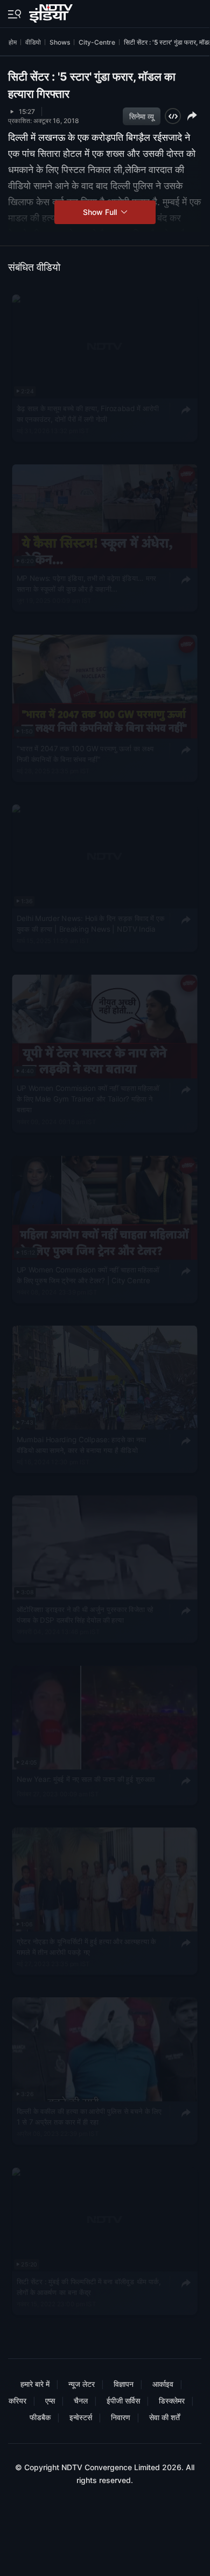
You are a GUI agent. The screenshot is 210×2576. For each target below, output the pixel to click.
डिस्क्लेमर (172, 2401)
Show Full (101, 212)
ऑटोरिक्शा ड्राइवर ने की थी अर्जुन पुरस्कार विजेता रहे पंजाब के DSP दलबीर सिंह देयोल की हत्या (85, 1614)
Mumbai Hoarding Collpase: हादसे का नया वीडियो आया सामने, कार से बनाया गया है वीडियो (81, 1444)
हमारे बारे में (35, 2384)
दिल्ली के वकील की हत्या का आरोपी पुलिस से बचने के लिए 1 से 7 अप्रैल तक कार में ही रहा (89, 2116)
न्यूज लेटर (82, 2384)
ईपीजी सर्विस (123, 2401)
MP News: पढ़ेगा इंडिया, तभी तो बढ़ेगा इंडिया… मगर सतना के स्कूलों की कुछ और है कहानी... (86, 584)
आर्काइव (163, 2384)
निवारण (121, 2417)
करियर (17, 2401)
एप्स (50, 2401)
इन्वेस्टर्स (81, 2417)
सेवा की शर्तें (164, 2417)
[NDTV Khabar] (52, 11)
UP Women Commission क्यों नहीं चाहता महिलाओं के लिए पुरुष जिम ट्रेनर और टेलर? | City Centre (88, 1275)
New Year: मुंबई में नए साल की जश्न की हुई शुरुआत (86, 1779)
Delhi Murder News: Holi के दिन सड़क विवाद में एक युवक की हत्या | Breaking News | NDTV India (91, 923)
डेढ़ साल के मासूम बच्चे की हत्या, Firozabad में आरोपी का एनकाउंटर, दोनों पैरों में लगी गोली (88, 413)
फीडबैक (40, 2417)
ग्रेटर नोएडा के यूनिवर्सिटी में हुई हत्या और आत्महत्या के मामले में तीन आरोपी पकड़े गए (86, 1946)
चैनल (81, 2401)
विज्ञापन (124, 2384)
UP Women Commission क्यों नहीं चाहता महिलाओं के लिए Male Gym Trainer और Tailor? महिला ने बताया (88, 1099)
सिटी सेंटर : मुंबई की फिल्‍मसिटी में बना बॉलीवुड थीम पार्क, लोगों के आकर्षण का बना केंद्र (89, 2286)
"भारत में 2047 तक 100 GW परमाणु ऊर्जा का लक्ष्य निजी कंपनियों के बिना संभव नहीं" (85, 753)
